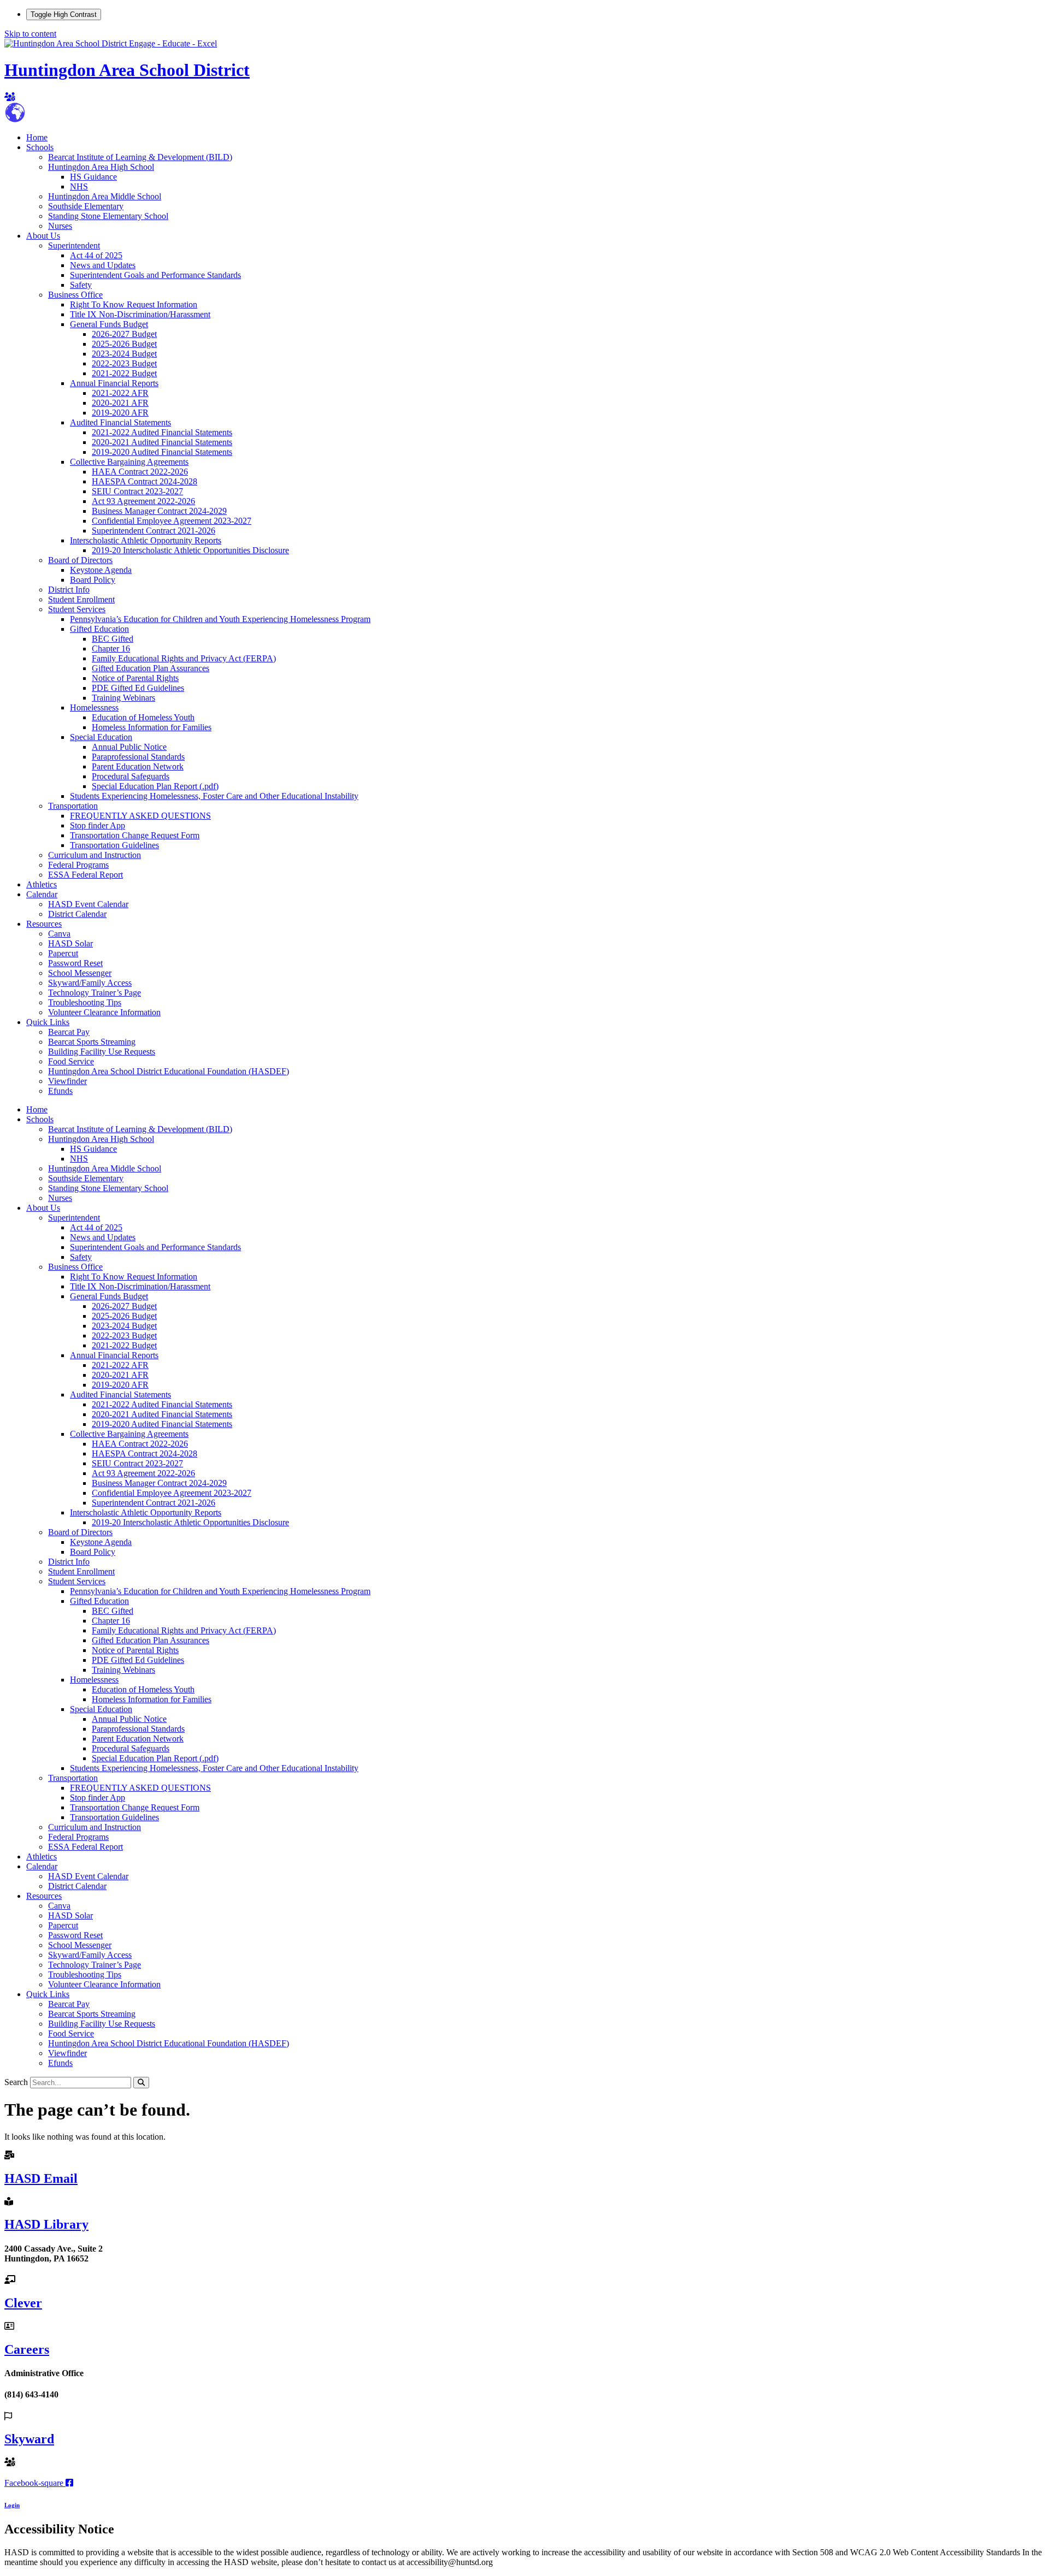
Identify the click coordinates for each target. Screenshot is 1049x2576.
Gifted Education (99, 629)
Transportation (73, 806)
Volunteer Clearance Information (104, 1012)
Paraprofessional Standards (138, 757)
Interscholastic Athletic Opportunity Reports (146, 540)
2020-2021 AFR (120, 403)
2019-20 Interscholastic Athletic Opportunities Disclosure (190, 550)
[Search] (141, 2083)
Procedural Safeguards (131, 776)
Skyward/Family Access (90, 983)
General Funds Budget (109, 324)
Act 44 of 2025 (96, 255)
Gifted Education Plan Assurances (151, 668)
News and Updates (103, 265)
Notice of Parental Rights (135, 678)
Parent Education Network (138, 766)
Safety (81, 285)
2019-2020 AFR (120, 413)
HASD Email (41, 2178)
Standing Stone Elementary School (108, 216)
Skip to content (30, 34)
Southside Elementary (86, 206)
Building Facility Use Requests (102, 1052)
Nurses (60, 226)
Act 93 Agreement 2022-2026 (143, 501)
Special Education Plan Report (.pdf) (155, 786)
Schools (40, 147)
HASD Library (46, 2224)
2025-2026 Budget (124, 344)
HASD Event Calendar (88, 904)
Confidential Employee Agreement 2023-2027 (172, 521)
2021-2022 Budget (124, 373)
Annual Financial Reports (114, 383)
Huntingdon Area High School (101, 167)
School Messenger (80, 973)
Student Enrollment (81, 599)
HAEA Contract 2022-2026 (140, 472)
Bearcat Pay (69, 1032)
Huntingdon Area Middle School (105, 196)
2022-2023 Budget (124, 363)
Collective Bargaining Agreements (129, 462)
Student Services (77, 609)
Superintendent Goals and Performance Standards (155, 275)
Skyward (29, 2439)
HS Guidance (93, 177)
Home (37, 137)
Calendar (42, 894)
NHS (79, 186)
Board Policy (93, 580)
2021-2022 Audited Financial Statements (162, 432)
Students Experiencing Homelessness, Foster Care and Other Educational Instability (214, 796)
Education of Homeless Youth (143, 717)
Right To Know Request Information (134, 304)
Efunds (60, 1091)
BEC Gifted (113, 639)
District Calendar (77, 914)
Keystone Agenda (101, 570)
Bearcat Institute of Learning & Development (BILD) (140, 157)
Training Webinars (123, 698)
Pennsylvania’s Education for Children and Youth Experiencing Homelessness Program (220, 619)
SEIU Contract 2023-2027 (137, 491)
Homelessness (94, 707)
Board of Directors (80, 560)
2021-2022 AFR (120, 393)
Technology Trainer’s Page (95, 993)
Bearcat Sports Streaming (92, 1042)
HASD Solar (70, 943)
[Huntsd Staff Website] (10, 97)
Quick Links (48, 1022)
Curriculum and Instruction (95, 855)
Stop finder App (98, 825)
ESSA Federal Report (86, 875)
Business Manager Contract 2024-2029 (159, 511)
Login (12, 2505)
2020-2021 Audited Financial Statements (162, 442)
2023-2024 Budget (124, 354)
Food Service (71, 1061)
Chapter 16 (111, 649)
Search (16, 2082)
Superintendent (74, 245)
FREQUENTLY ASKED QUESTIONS (140, 816)
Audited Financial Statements (120, 422)
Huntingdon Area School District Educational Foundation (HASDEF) (169, 1071)
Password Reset (75, 963)
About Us (43, 236)
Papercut (63, 953)
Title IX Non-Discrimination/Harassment (140, 314)
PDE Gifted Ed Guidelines (138, 688)
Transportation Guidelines (114, 845)
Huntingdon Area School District (127, 70)
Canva (59, 934)
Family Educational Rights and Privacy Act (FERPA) (184, 658)
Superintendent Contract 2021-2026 (154, 531)
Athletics (42, 884)
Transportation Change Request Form (135, 835)
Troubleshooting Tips (85, 1002)
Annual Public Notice (129, 747)
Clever (23, 2303)
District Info (69, 590)
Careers (27, 2349)
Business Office (75, 295)
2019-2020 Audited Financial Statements (162, 452)
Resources (44, 924)
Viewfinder (67, 1081)
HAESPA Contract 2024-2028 (145, 481)
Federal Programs (78, 865)
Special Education (101, 737)
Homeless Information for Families (152, 727)
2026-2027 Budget (124, 334)
